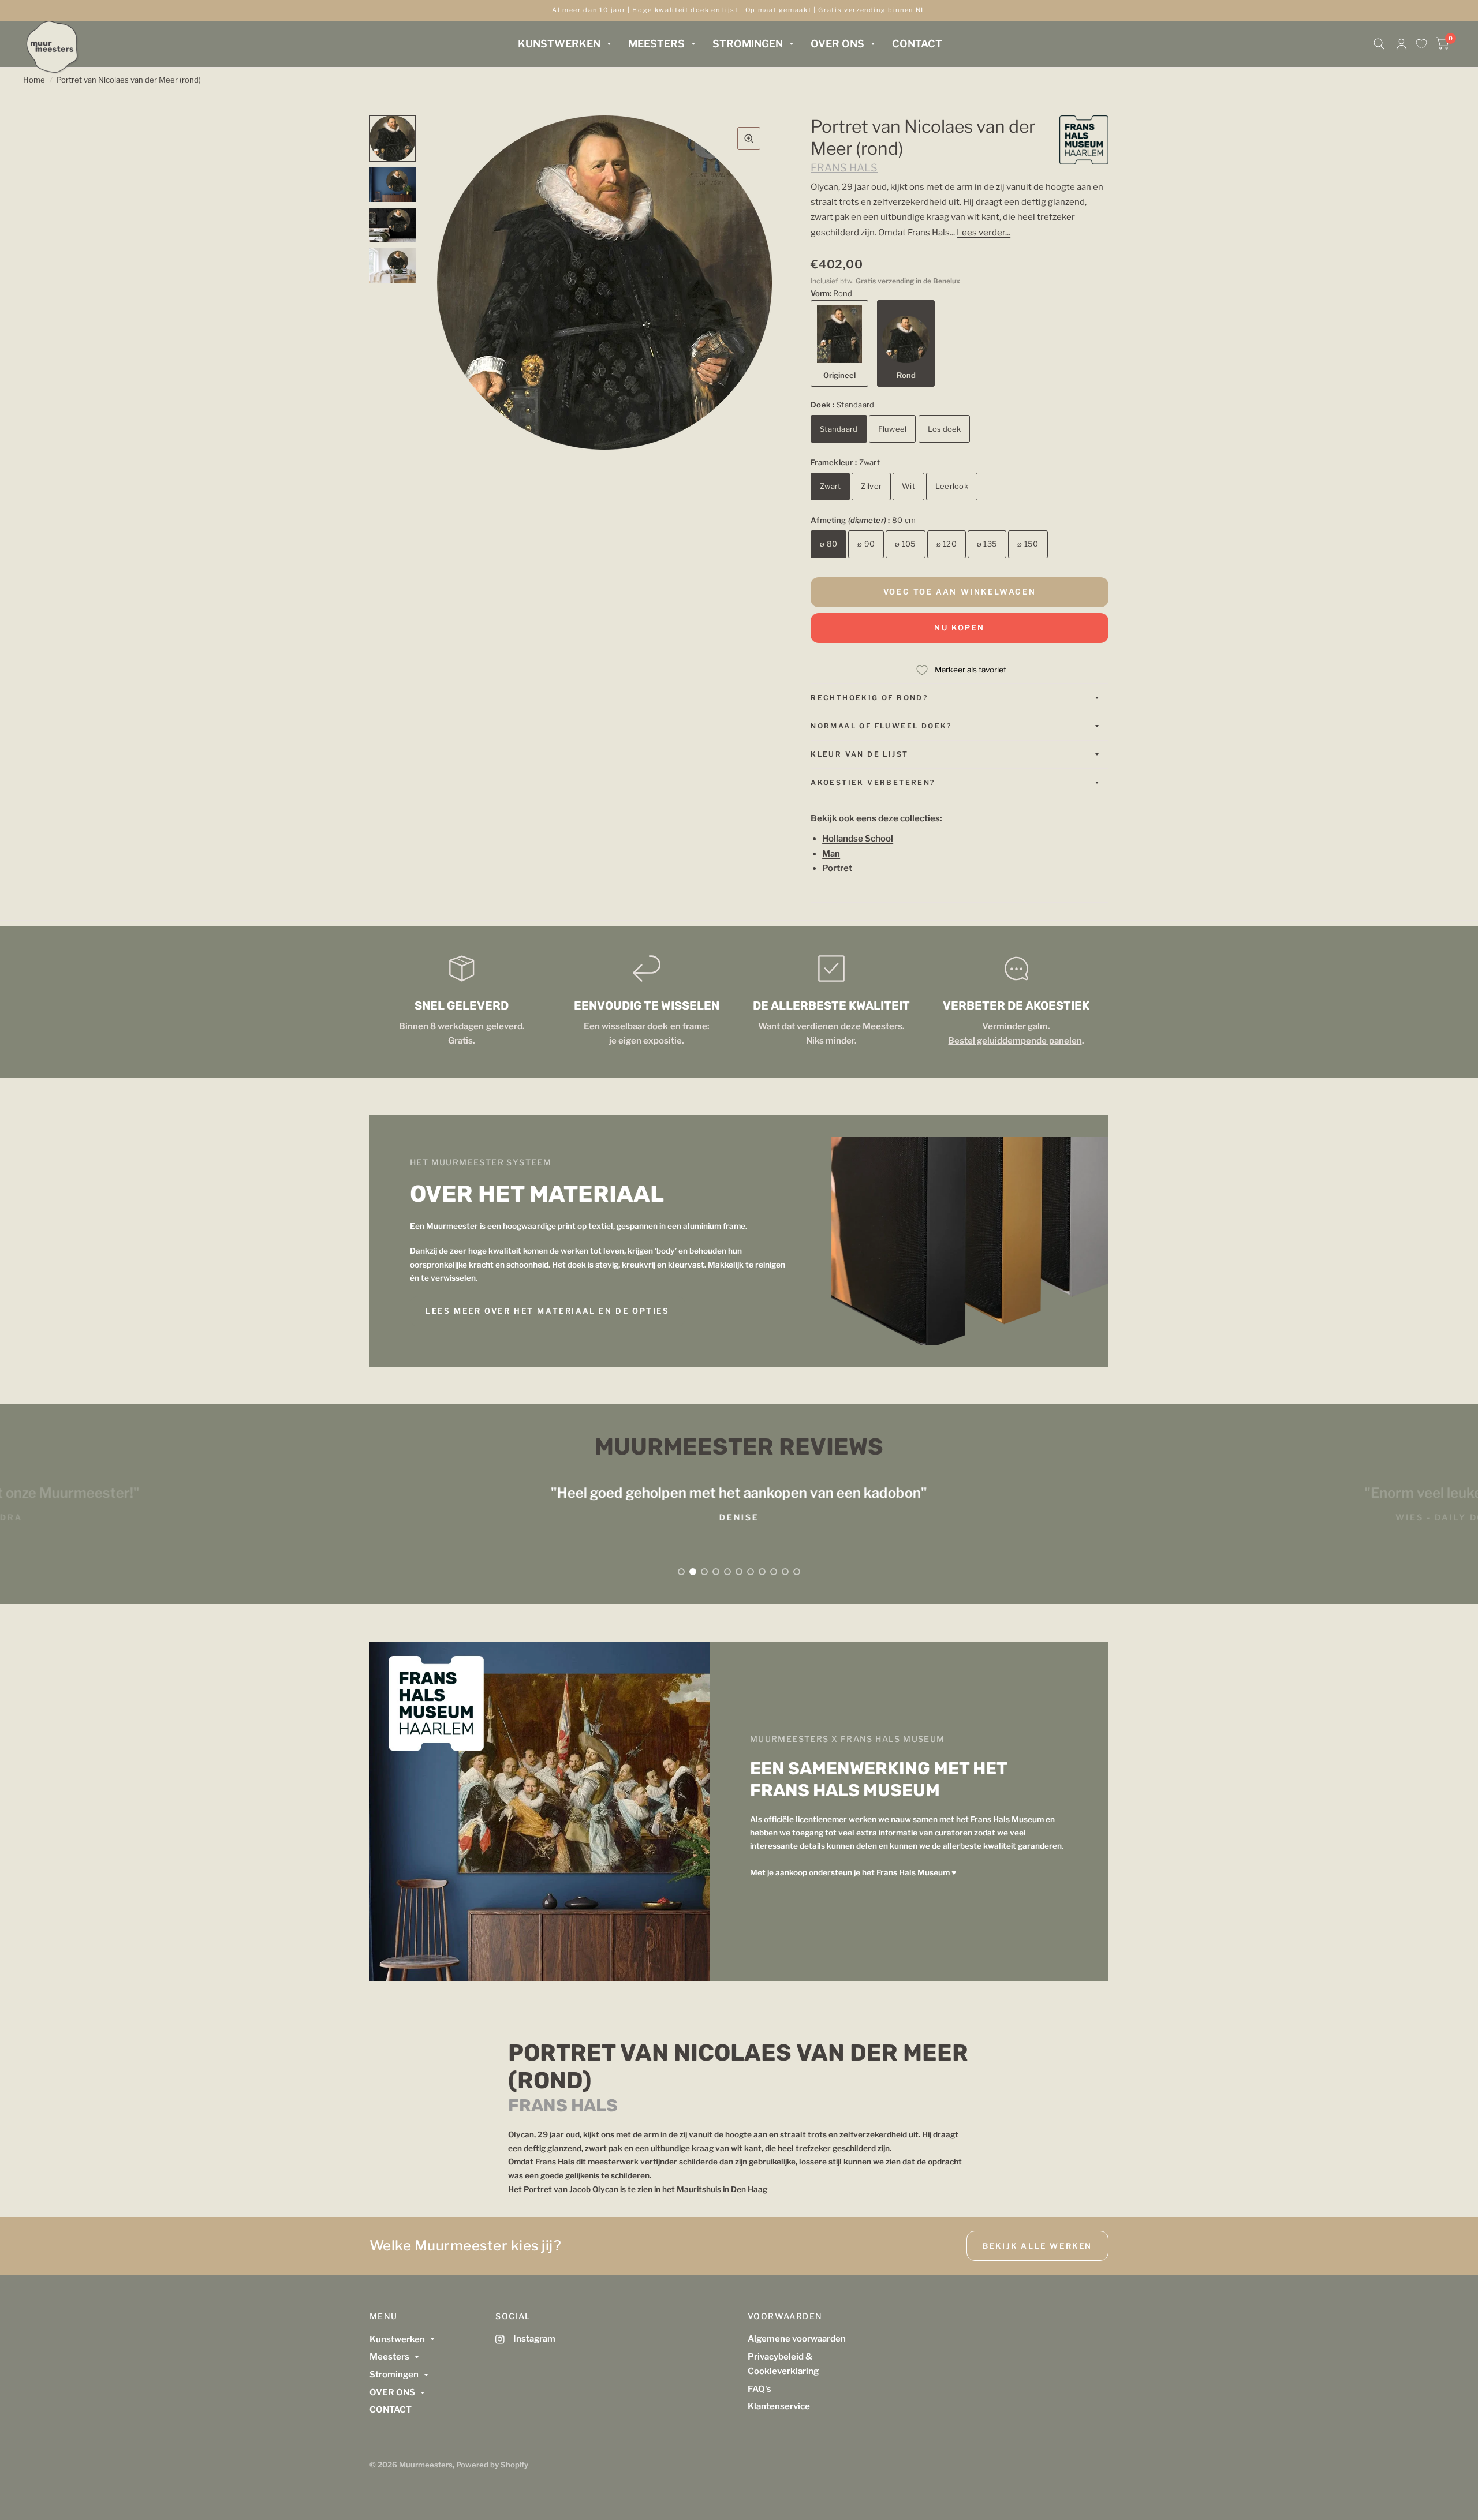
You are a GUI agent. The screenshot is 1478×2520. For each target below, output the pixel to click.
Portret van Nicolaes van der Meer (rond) (129, 80)
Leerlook (952, 486)
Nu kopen (960, 627)
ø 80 (828, 544)
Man (831, 854)
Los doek (944, 429)
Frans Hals (844, 168)
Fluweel (893, 429)
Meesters (656, 44)
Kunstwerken (559, 44)
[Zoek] (1379, 44)
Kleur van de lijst (859, 754)
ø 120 (947, 544)
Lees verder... (984, 233)
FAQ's (759, 2389)
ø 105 (905, 544)
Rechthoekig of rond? (869, 698)
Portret (837, 868)
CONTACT (917, 44)
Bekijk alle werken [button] (1037, 2246)
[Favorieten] (1421, 44)
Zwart (830, 486)
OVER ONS (837, 44)
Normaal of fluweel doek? (881, 726)
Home (34, 80)
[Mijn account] (1402, 44)
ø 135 (987, 544)
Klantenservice (779, 2406)
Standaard (839, 429)
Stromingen (748, 44)
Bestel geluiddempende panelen (1015, 1041)
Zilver (871, 486)
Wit (908, 486)
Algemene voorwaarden (797, 2339)
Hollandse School (858, 839)
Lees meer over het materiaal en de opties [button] (548, 1311)
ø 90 (866, 544)
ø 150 (1028, 544)
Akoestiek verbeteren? (873, 782)
